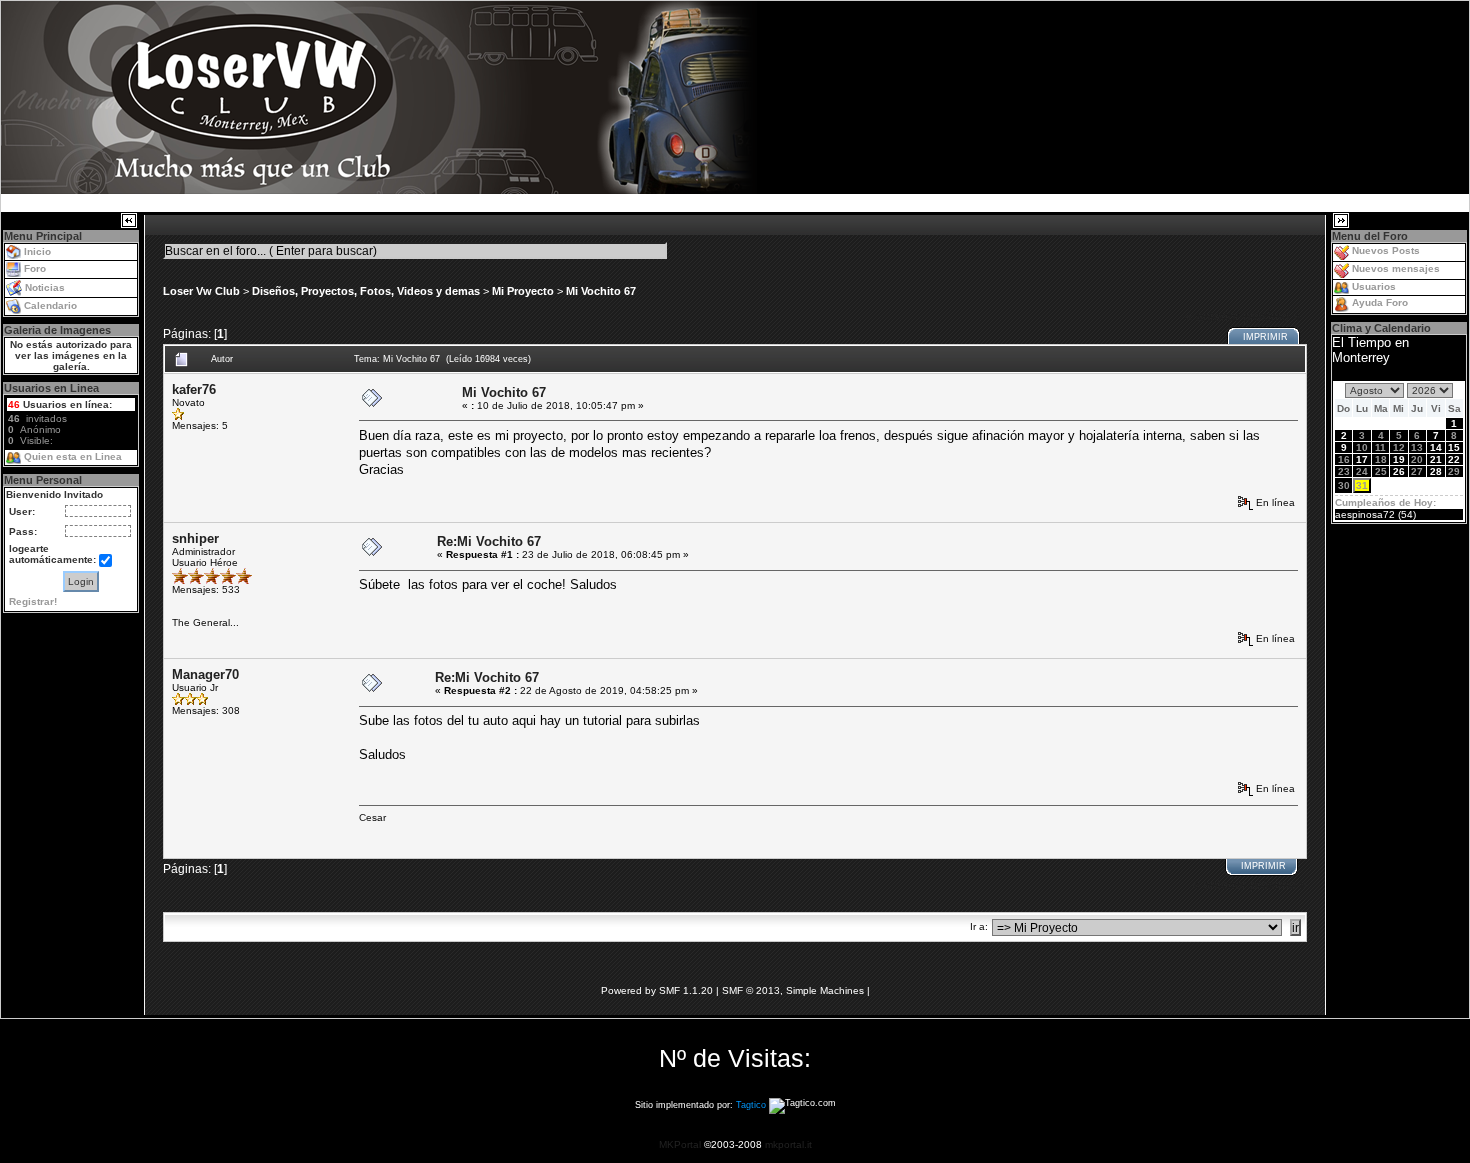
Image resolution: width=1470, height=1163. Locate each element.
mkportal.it (788, 1144)
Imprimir (1265, 337)
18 (1381, 459)
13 (1417, 447)
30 (1344, 485)
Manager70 (205, 674)
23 (1344, 471)
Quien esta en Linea (73, 456)
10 (1362, 447)
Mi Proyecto (523, 291)
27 (1417, 471)
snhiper (195, 538)
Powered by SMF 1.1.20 (657, 990)
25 (1381, 471)
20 (1417, 459)
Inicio (37, 251)
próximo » (1271, 316)
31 (1362, 485)
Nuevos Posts (1386, 250)
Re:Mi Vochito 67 (489, 541)
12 (1399, 447)
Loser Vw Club (201, 291)
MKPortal (680, 1144)
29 (1454, 471)
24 (1362, 471)
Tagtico (751, 1106)
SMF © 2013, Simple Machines (793, 990)
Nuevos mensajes (1396, 268)
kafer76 (194, 389)
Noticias (45, 287)
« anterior (1212, 316)
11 (1380, 447)
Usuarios (1374, 286)
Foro (35, 268)
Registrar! (33, 601)
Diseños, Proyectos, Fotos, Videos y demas (366, 291)
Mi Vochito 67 (601, 291)
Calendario (50, 305)
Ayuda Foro (1380, 302)
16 (1344, 459)
